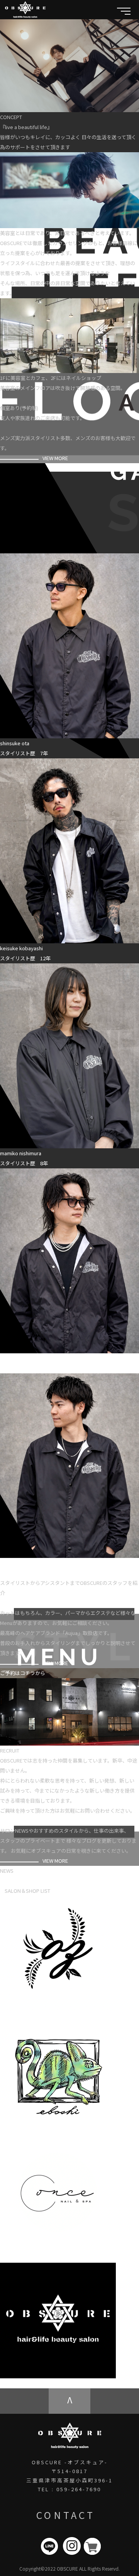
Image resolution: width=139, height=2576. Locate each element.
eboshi (125, 2132)
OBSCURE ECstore (21, 2383)
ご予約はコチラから (23, 1673)
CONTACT (66, 2515)
